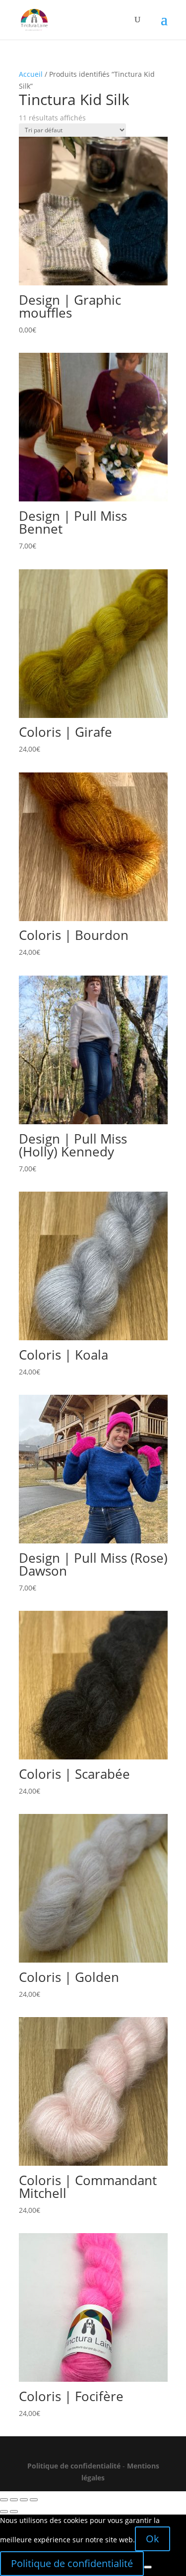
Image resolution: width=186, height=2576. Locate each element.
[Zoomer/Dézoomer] (4, 2500)
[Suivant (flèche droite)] (14, 2512)
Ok (153, 2539)
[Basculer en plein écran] (14, 2500)
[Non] (148, 2567)
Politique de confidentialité (74, 2466)
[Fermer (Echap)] (34, 2500)
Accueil (31, 74)
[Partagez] (24, 2500)
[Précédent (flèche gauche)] (4, 2512)
